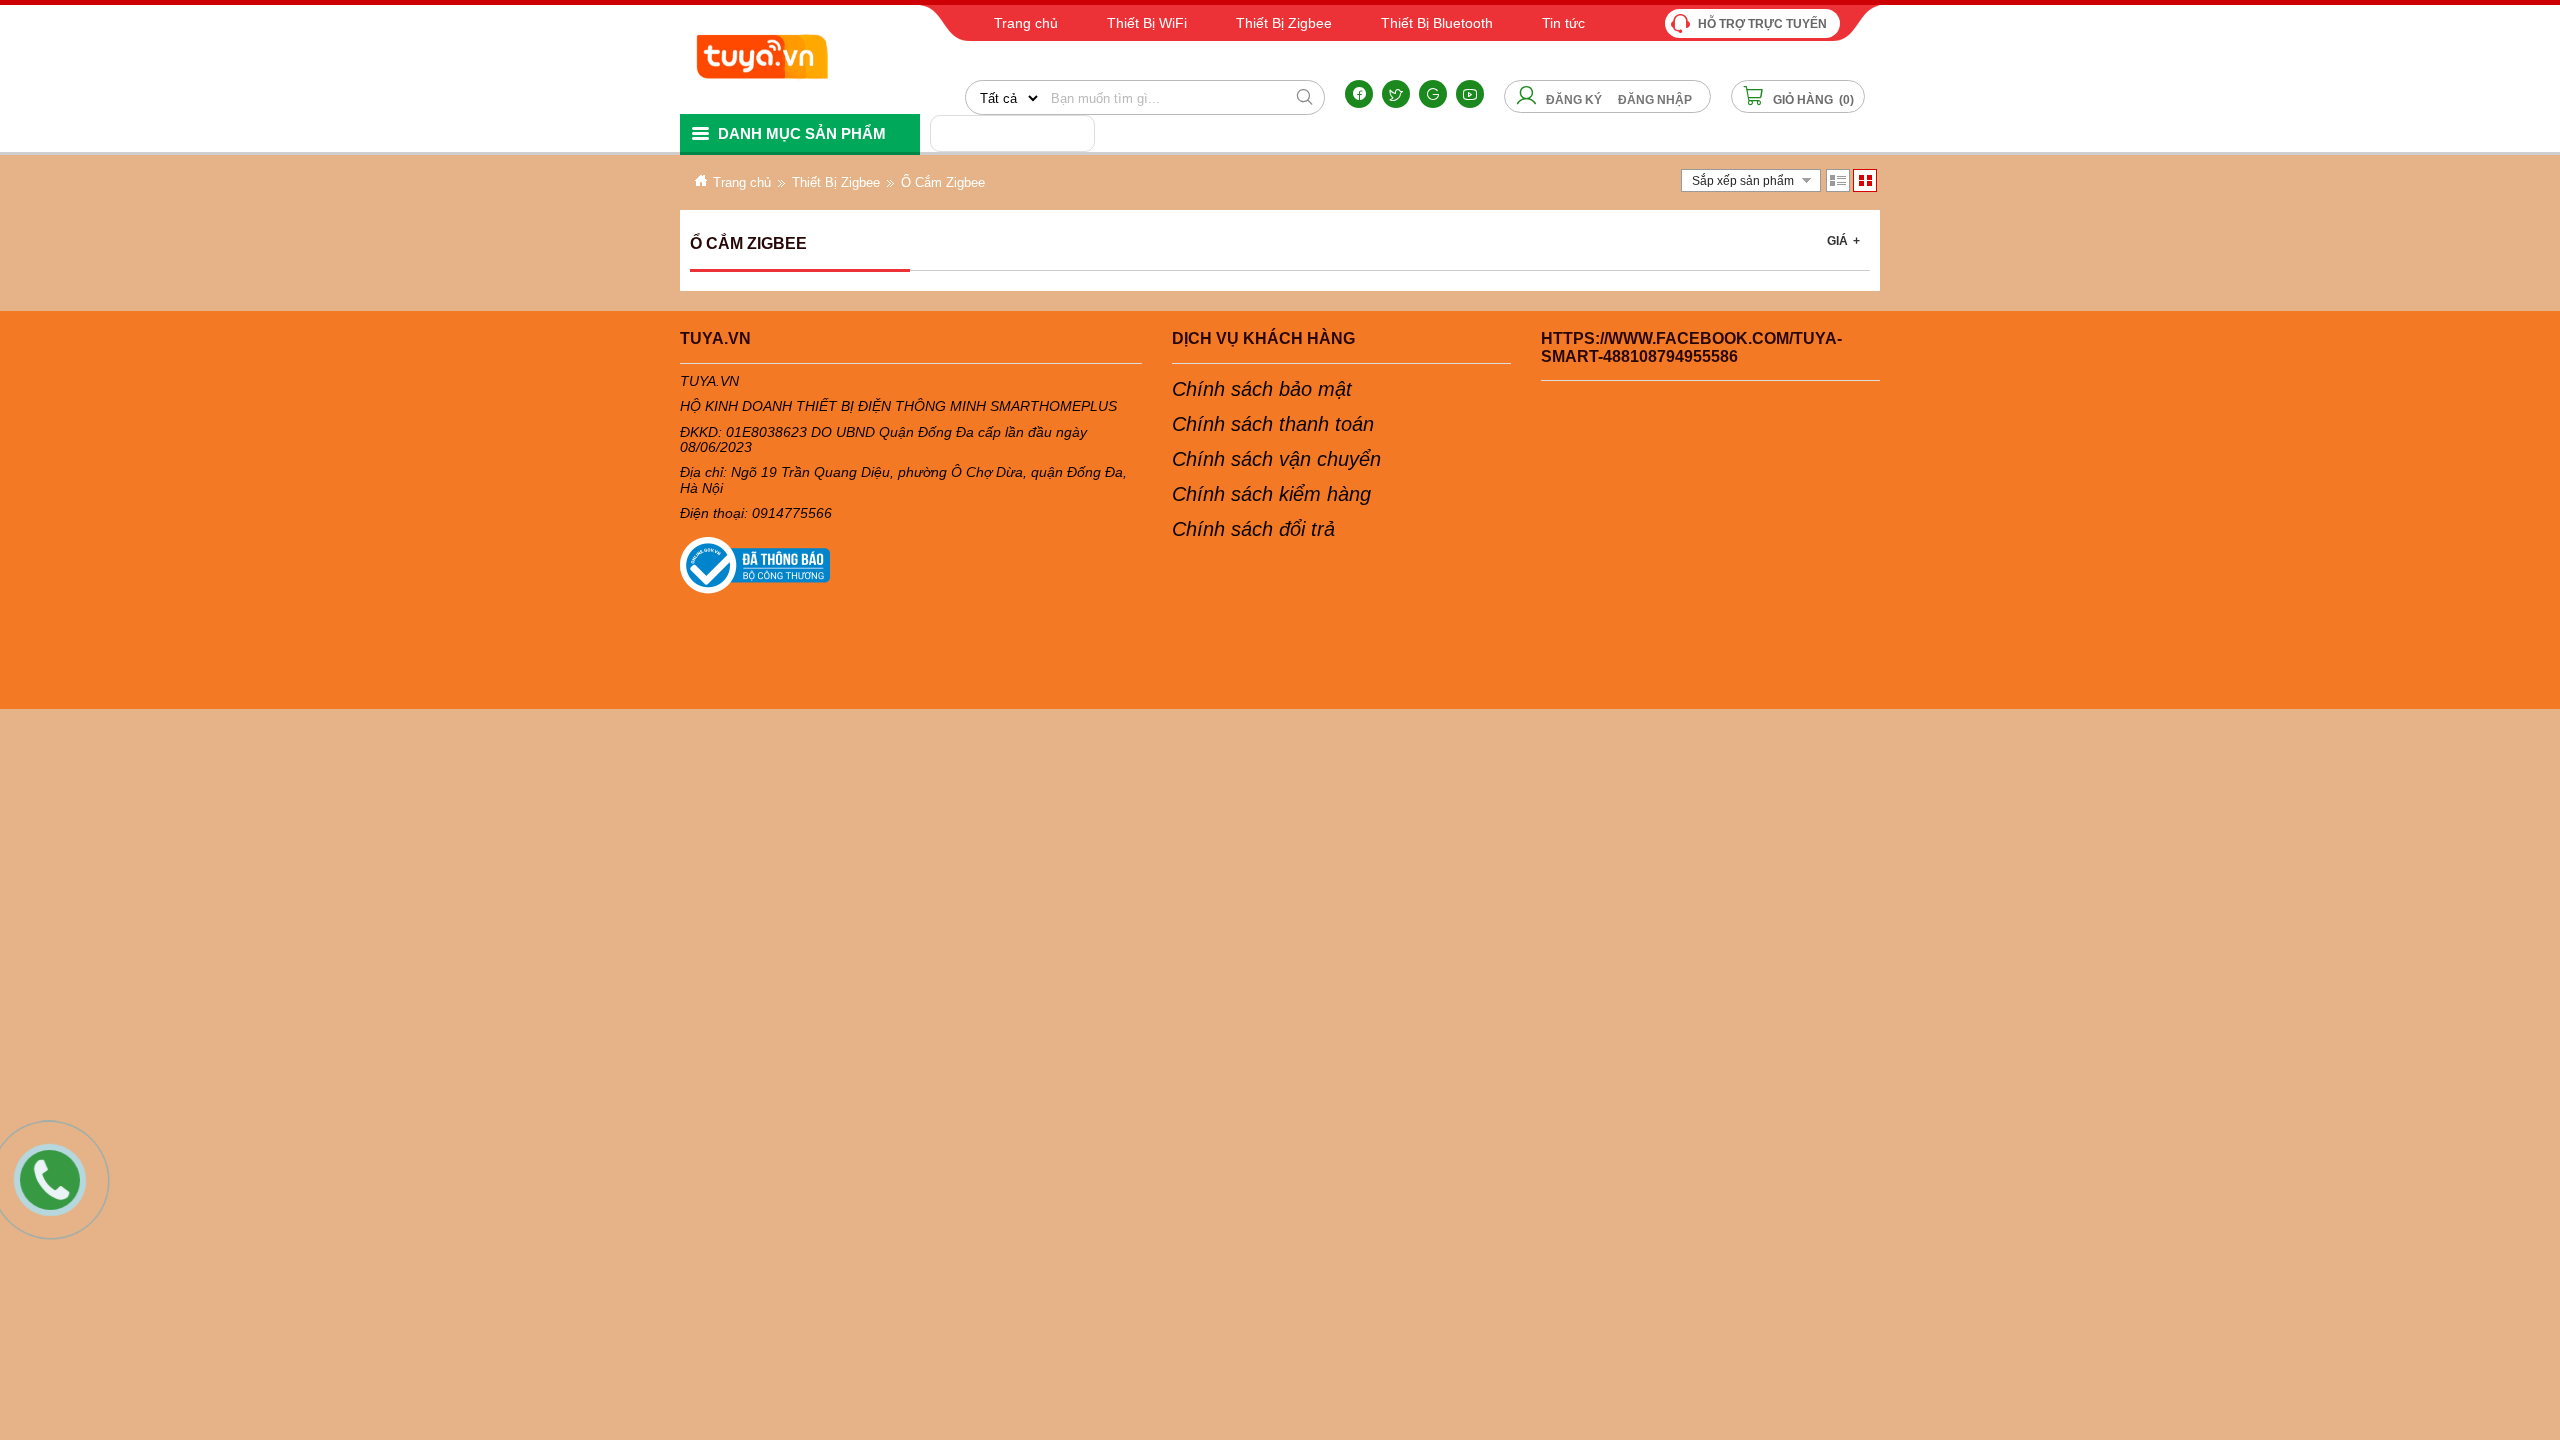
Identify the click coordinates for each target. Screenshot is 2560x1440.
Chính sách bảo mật (1262, 389)
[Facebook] (1359, 94)
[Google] (1433, 94)
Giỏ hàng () (1812, 100)
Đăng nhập (1655, 100)
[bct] (911, 565)
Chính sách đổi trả (1253, 529)
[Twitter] (1396, 94)
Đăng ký (1574, 100)
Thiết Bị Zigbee (836, 182)
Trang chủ (742, 182)
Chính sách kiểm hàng (1271, 494)
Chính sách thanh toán (1273, 424)
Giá (1843, 241)
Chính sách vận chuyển (1276, 459)
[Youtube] (1470, 94)
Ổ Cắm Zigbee (943, 182)
